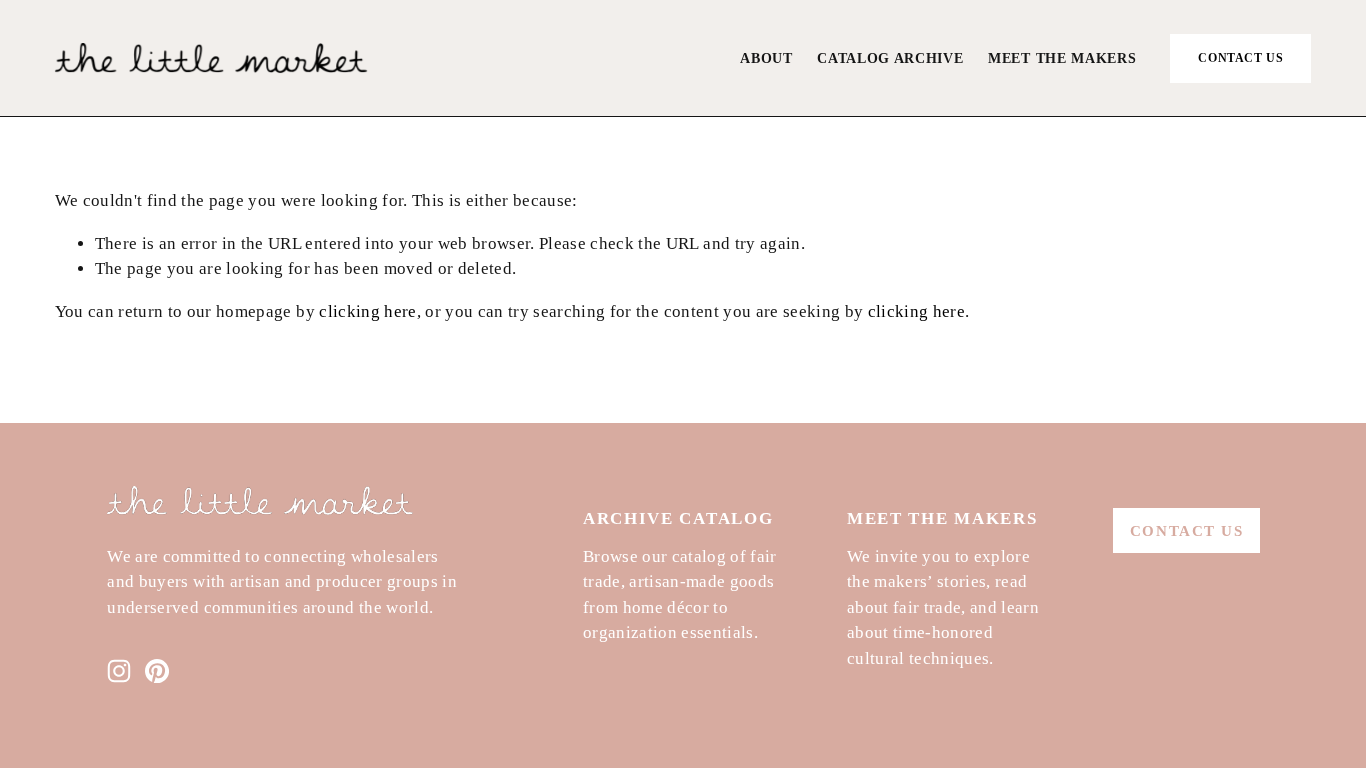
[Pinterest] (157, 671)
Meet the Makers (1062, 58)
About (766, 58)
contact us (1240, 58)
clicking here (367, 311)
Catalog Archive (890, 58)
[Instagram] (119, 671)
